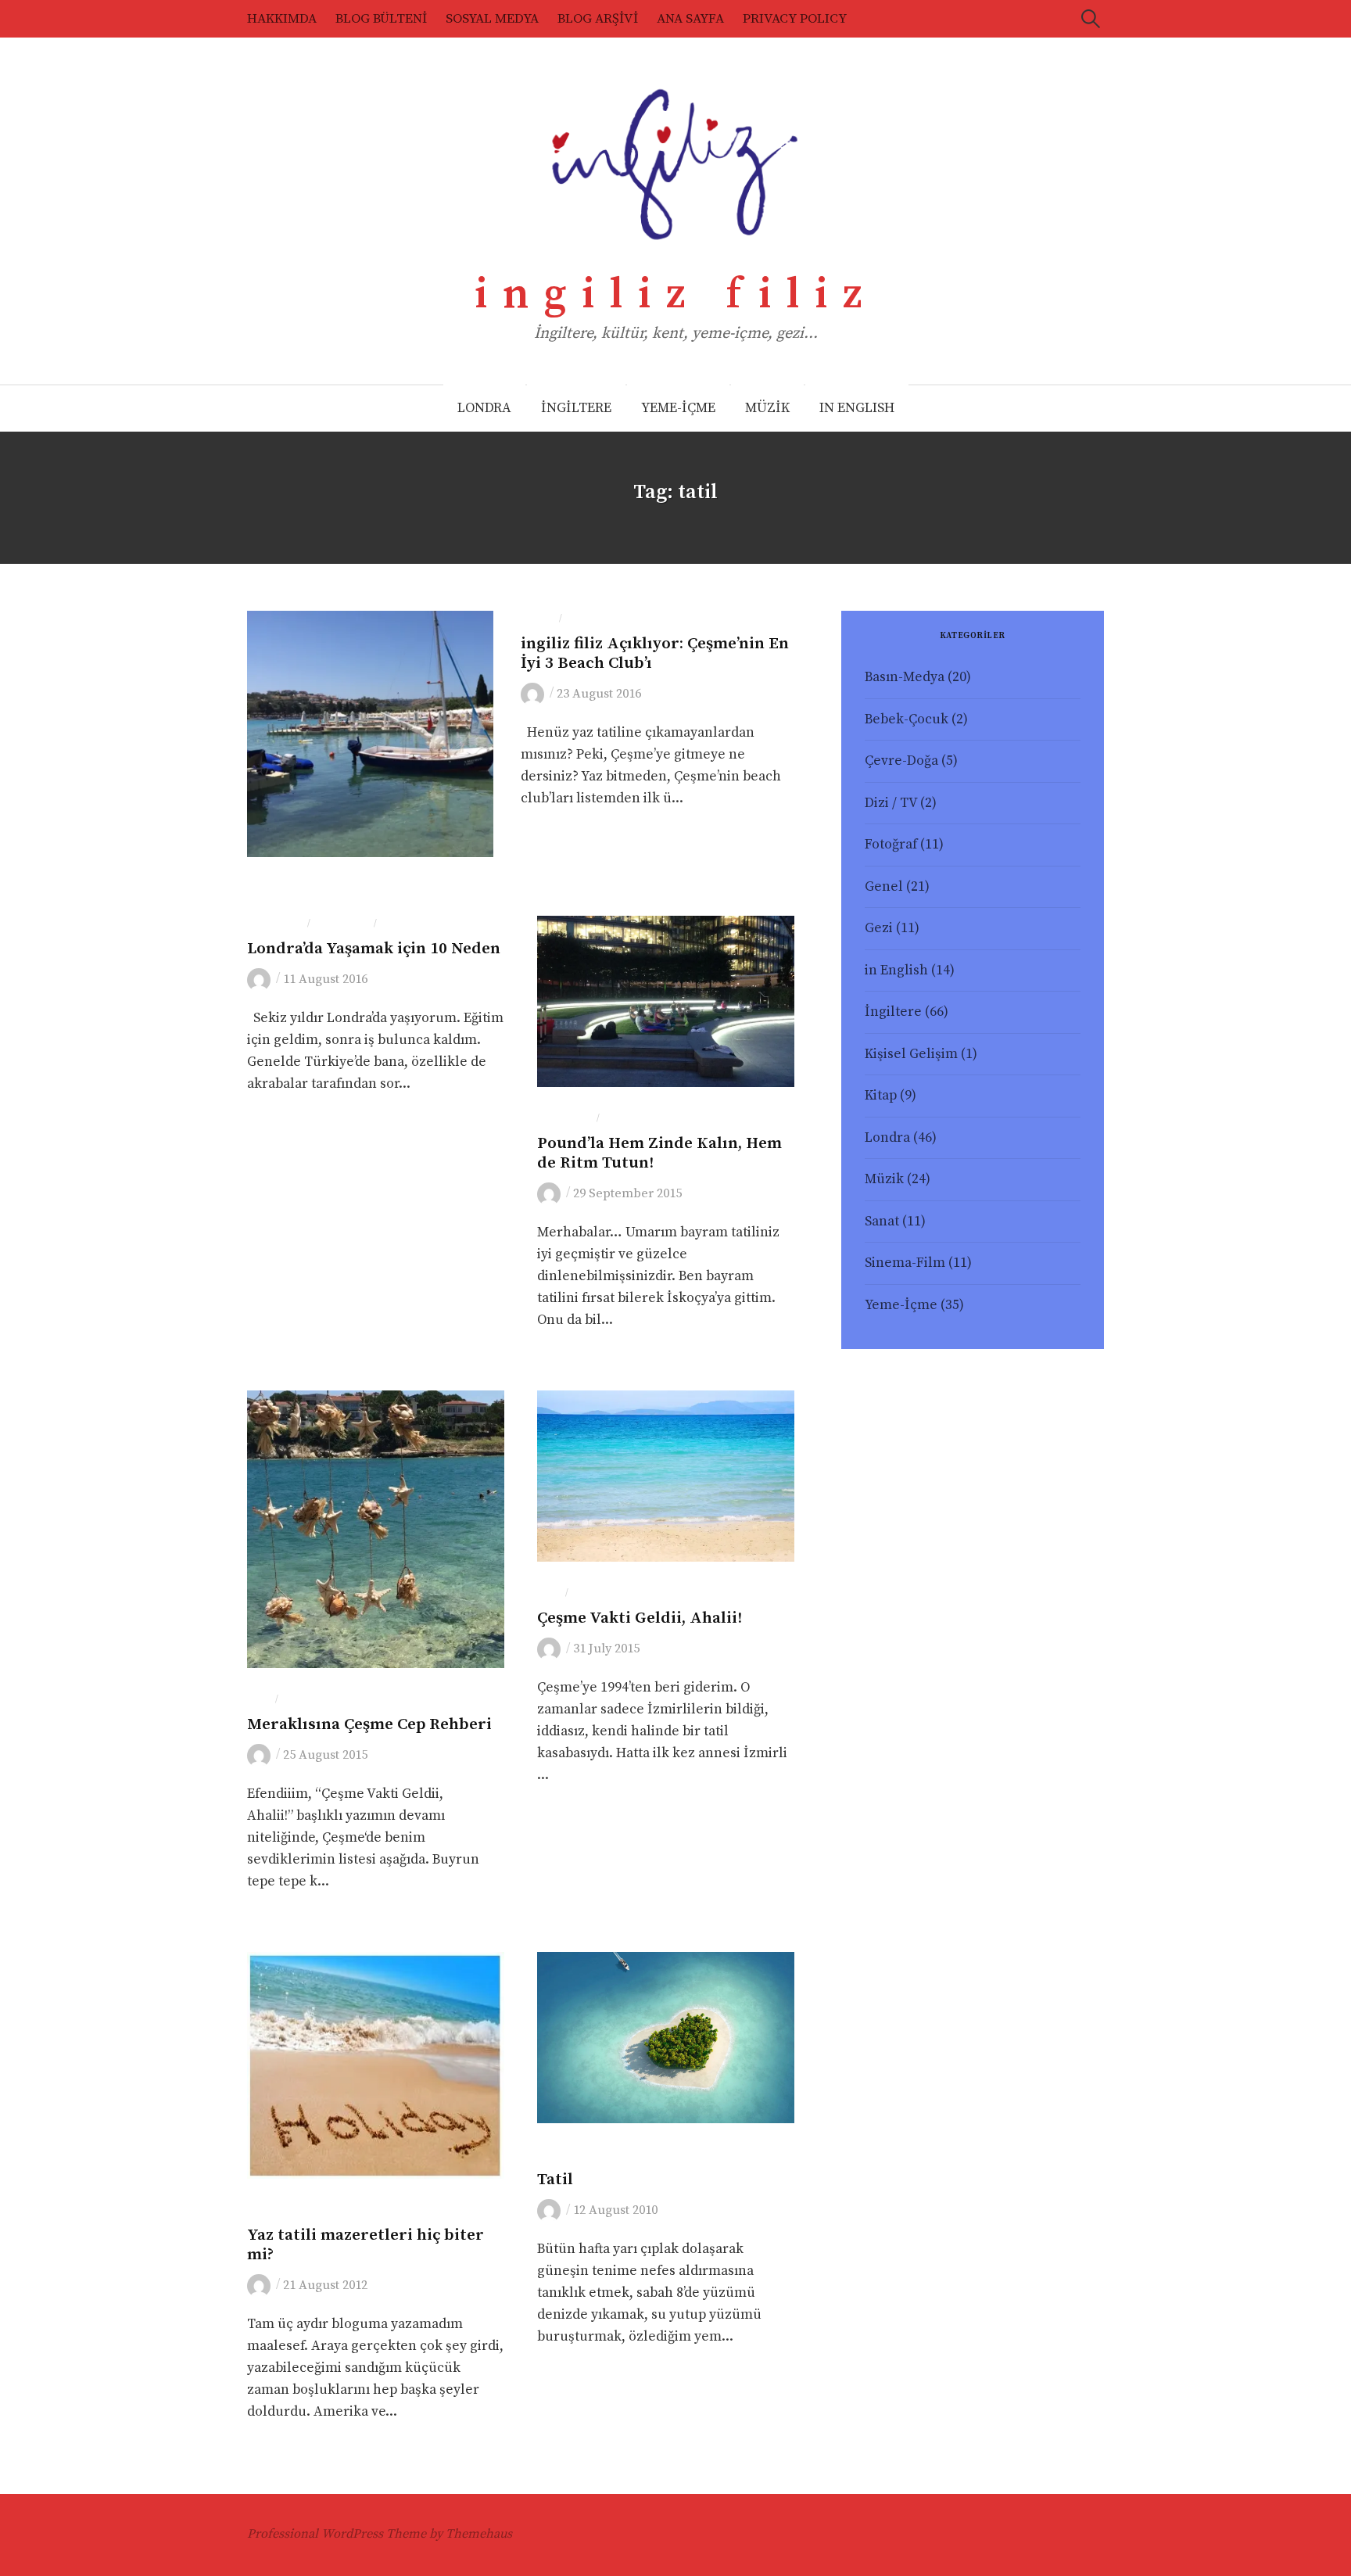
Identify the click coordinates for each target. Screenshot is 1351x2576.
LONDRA (484, 408)
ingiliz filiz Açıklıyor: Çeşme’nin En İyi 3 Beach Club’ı (655, 653)
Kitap (881, 1096)
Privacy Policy (795, 19)
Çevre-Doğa (901, 761)
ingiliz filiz (676, 295)
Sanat (882, 1222)
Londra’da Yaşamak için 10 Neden (374, 949)
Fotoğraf (275, 924)
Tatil (555, 2180)
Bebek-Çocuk (907, 719)
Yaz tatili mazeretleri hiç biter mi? (366, 2245)
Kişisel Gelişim (911, 1054)
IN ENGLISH (857, 408)
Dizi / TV (891, 803)
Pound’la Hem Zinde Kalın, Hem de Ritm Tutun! (659, 1153)
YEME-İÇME (678, 408)
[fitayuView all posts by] (535, 694)
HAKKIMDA (282, 19)
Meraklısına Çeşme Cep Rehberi (369, 1724)
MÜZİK (767, 408)
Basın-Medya (905, 677)
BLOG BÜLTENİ (381, 19)
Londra (403, 924)
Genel (538, 619)
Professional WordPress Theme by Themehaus (380, 2534)
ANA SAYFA (690, 19)
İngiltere (342, 924)
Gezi (578, 619)
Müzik (884, 1179)
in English (896, 970)
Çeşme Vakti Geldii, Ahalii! (640, 1618)
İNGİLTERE (576, 408)
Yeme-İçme (312, 1700)
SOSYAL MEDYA (492, 19)
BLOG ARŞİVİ (598, 19)
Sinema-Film (905, 1263)
